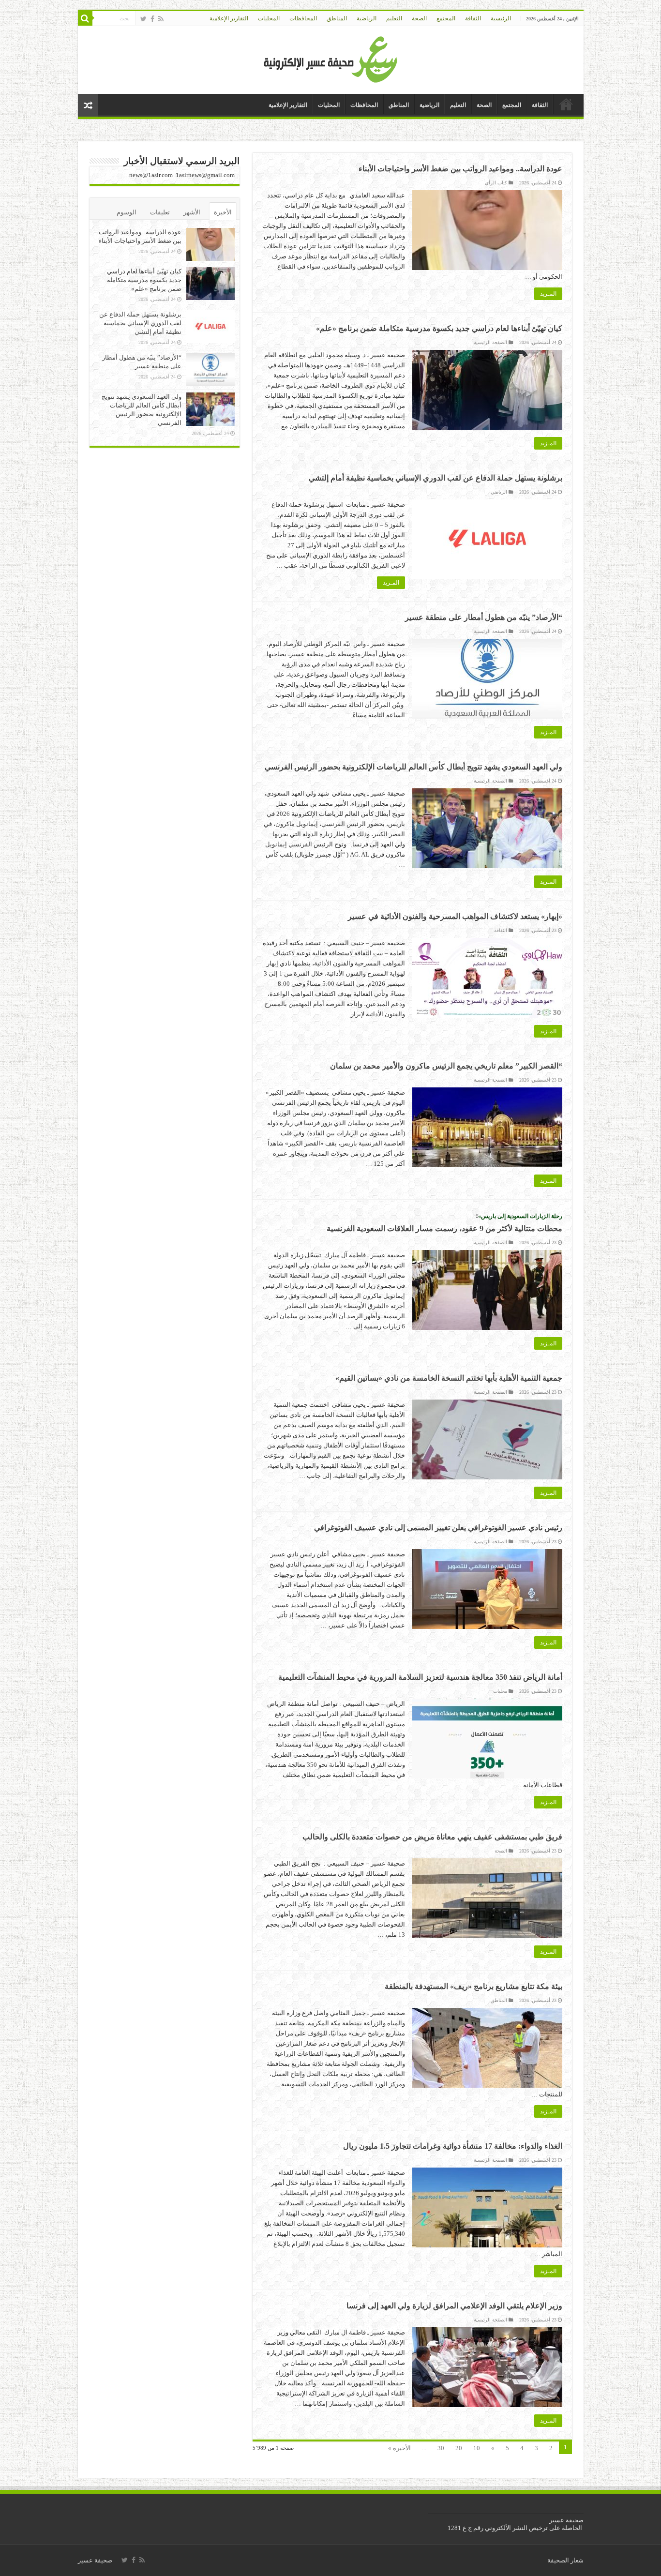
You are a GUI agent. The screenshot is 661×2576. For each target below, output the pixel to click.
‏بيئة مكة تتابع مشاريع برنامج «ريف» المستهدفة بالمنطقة (473, 1986)
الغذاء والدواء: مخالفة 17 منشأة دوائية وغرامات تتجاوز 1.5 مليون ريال (453, 2146)
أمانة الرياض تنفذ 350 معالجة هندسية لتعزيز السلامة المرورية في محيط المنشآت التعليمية (420, 1677)
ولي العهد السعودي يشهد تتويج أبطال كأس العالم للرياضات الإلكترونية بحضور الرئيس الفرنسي (413, 767)
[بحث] (85, 18)
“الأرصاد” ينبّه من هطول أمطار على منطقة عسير (484, 617)
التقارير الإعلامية (229, 18)
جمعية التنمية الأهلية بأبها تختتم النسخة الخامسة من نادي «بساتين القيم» (449, 1378)
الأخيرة (223, 212)
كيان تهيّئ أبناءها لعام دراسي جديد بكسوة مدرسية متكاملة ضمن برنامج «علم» (439, 328)
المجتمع (446, 18)
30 (441, 2448)
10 (477, 2448)
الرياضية (367, 18)
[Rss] (161, 19)
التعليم (394, 18)
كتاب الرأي (496, 183)
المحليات (269, 18)
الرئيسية (501, 18)
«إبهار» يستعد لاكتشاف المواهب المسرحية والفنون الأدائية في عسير (455, 916)
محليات (500, 1691)
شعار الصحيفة (565, 2560)
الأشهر (192, 212)
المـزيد (548, 294)
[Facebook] (152, 19)
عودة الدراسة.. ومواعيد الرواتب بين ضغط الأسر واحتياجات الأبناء (460, 169)
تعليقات (160, 212)
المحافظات (303, 18)
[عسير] (331, 58)
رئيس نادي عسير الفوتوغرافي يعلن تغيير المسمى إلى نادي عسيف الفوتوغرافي (438, 1528)
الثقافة (473, 18)
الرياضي (499, 492)
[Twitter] (143, 19)
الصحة (419, 18)
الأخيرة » (399, 2448)
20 (459, 2448)
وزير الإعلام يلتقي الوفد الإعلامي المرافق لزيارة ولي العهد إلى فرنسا (454, 2306)
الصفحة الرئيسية (490, 342)
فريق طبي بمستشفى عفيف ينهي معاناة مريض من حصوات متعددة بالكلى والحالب (432, 1837)
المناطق (337, 18)
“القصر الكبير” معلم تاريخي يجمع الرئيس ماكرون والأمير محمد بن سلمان (446, 1066)
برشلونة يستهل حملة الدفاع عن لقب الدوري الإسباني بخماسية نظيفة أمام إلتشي (436, 478)
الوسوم (127, 212)
